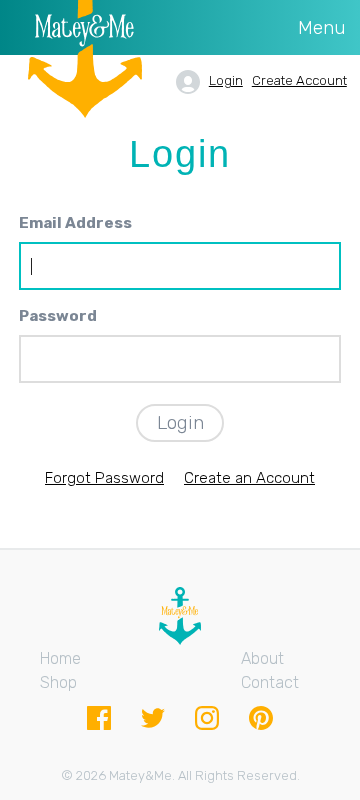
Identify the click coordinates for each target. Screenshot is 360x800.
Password (58, 316)
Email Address (75, 223)
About (262, 658)
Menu (322, 27)
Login (226, 80)
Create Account (299, 80)
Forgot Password (104, 478)
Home (60, 658)
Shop (58, 682)
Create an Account (249, 478)
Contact (270, 682)
